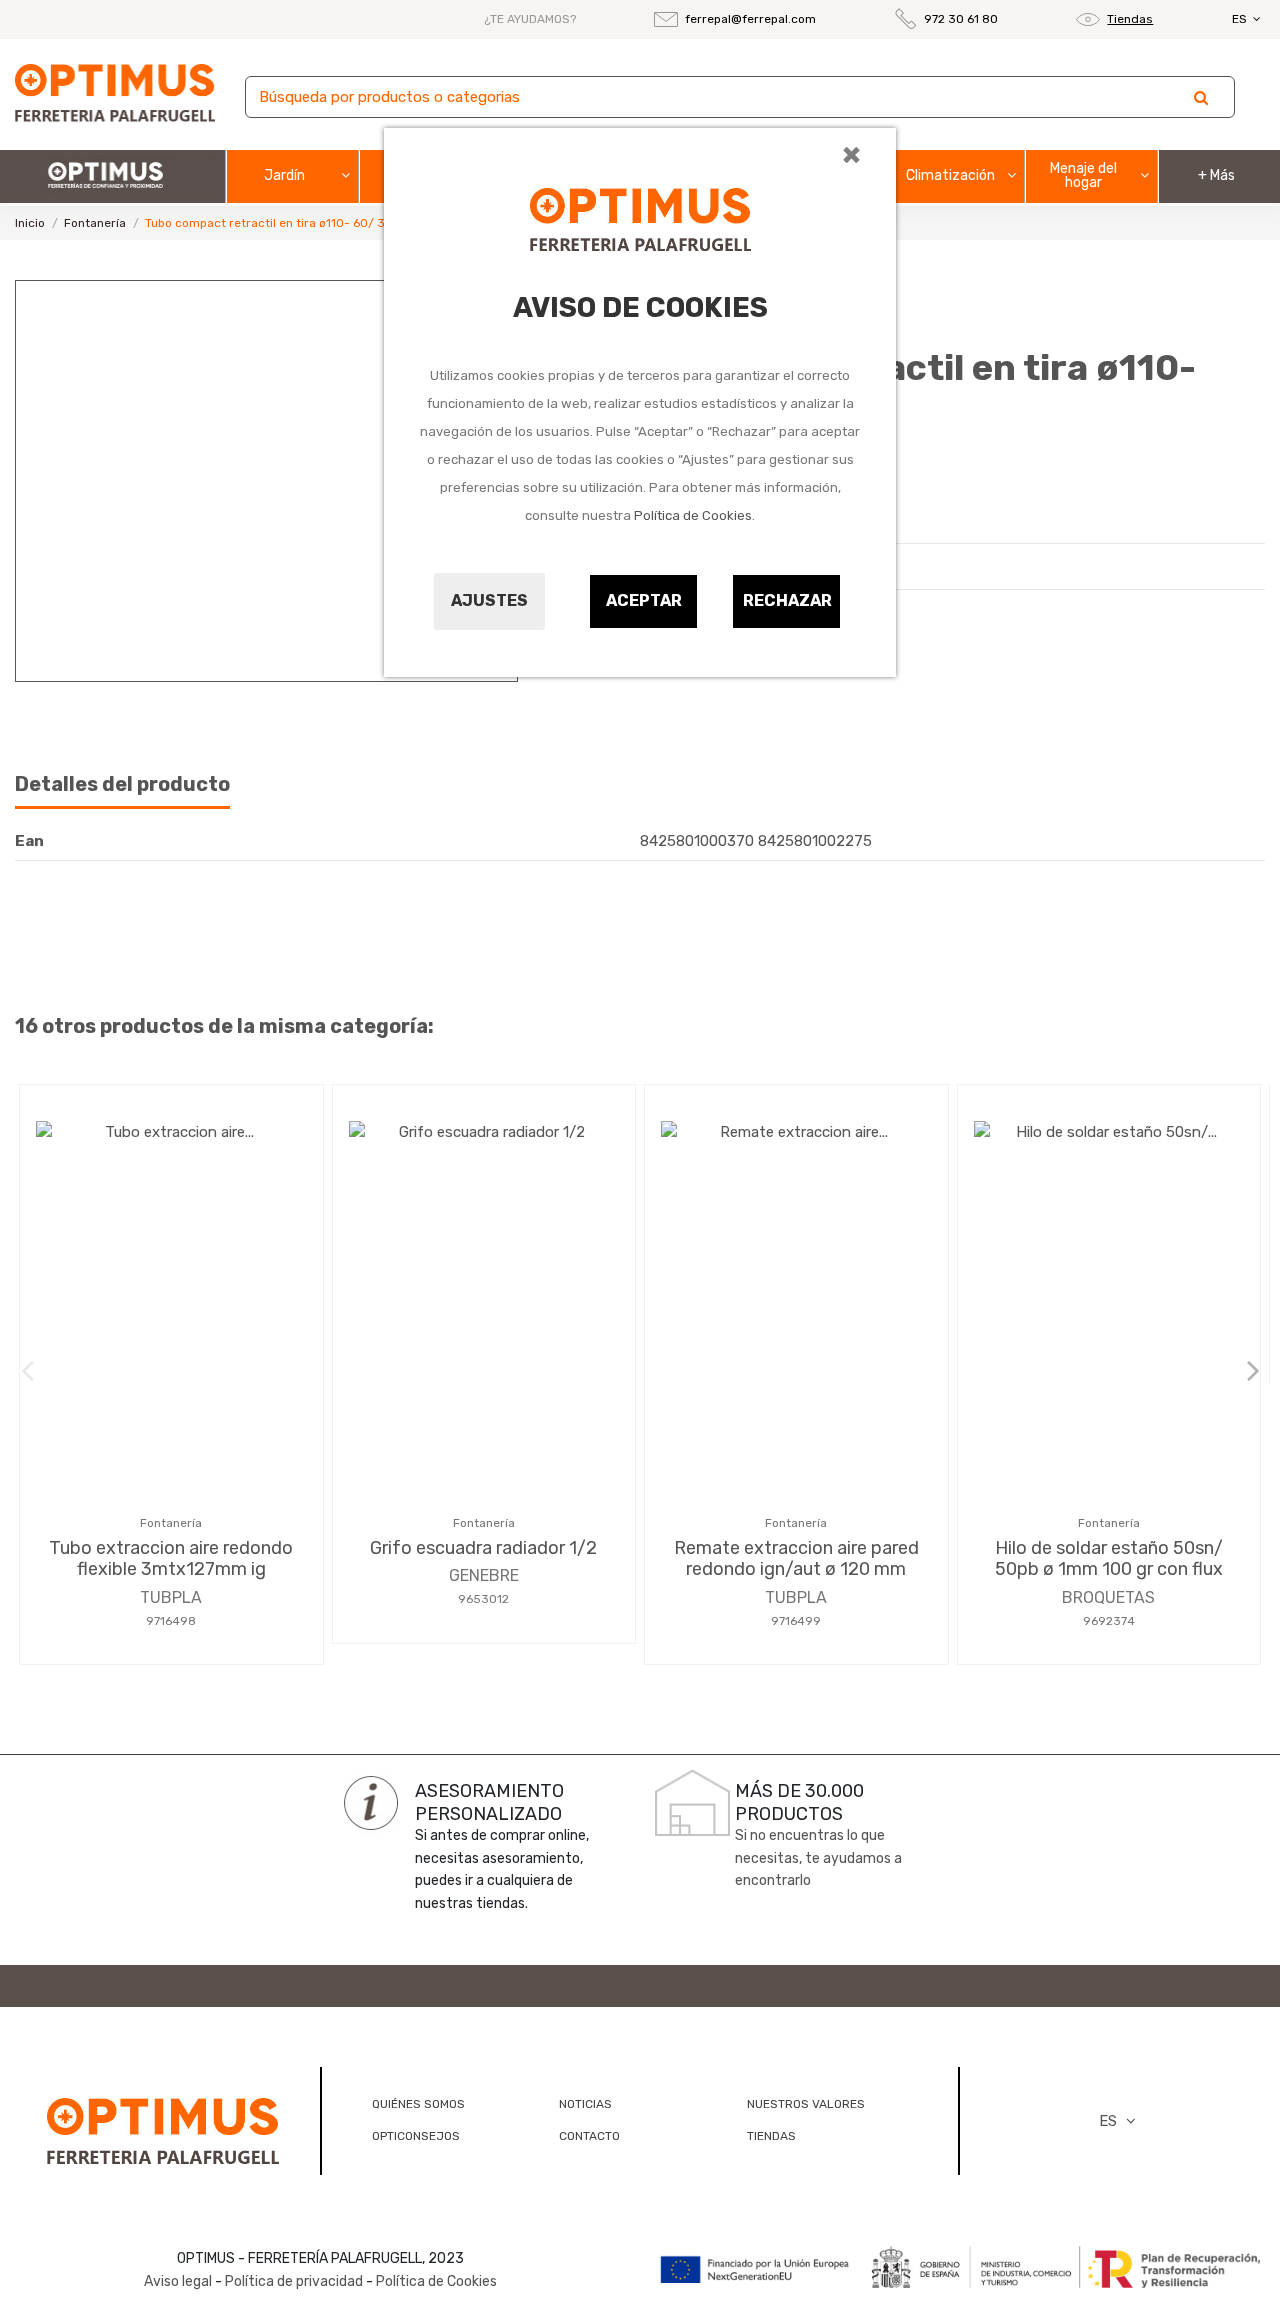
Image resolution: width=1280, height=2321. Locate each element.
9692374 (1109, 1621)
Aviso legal (178, 2281)
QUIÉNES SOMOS (418, 2104)
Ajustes (489, 600)
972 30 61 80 (961, 19)
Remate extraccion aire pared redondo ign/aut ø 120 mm (796, 1559)
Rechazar (787, 600)
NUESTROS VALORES (806, 2104)
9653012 (483, 1599)
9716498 (171, 1621)
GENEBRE (484, 1575)
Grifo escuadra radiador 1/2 (483, 1548)
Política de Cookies (693, 515)
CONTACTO (589, 2136)
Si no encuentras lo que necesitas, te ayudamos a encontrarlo (818, 1858)
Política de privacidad (294, 2281)
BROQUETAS (1108, 1597)
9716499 (796, 1621)
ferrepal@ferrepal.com (750, 19)
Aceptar (644, 600)
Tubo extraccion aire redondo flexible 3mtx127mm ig (171, 1559)
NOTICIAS (585, 2104)
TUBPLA (171, 1597)
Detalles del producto (122, 784)
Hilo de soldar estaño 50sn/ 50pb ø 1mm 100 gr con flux (1109, 1559)
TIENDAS (771, 2136)
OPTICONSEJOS (416, 2136)
